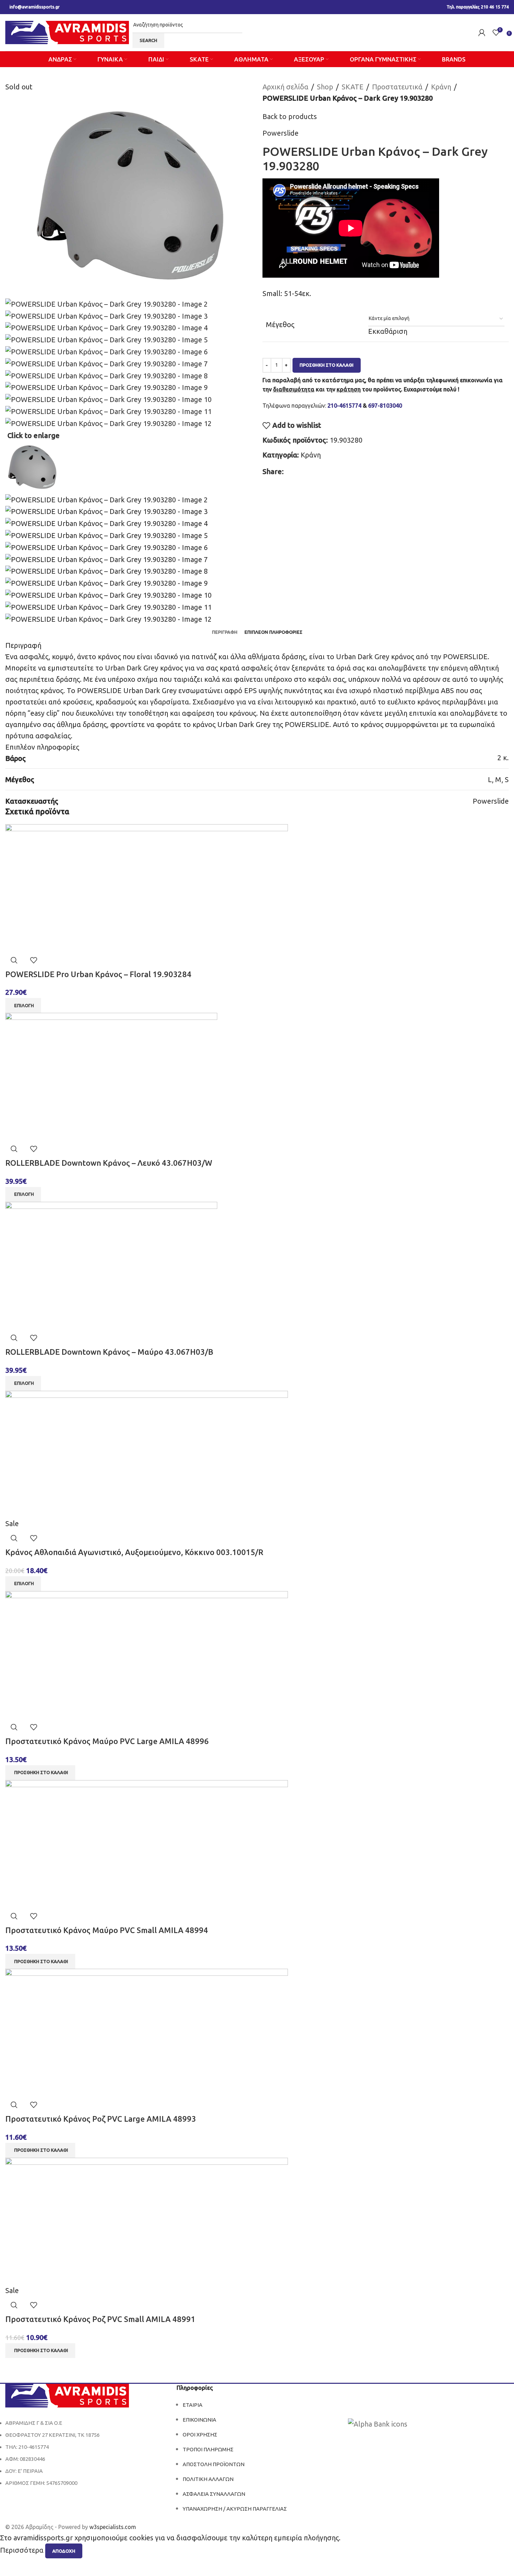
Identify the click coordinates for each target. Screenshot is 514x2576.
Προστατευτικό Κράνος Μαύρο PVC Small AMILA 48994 (107, 1930)
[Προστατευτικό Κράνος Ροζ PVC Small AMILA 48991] (147, 2220)
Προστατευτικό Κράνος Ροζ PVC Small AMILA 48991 (100, 2319)
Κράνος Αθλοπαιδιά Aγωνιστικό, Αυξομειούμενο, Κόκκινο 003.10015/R (134, 1552)
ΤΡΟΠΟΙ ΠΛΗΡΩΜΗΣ (208, 2449)
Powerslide (280, 133)
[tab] (225, 632)
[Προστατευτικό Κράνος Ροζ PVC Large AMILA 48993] (147, 2032)
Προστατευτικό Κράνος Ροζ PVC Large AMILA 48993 (101, 2119)
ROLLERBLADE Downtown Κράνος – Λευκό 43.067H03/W (109, 1163)
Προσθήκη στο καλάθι (327, 365)
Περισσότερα (23, 2550)
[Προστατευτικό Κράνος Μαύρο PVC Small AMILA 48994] (147, 1843)
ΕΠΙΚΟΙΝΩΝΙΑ (199, 2420)
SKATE (353, 87)
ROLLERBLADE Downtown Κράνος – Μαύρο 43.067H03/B (109, 1352)
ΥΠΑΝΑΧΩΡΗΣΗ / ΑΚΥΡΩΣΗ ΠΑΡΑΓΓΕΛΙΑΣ (235, 2509)
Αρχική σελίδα (285, 87)
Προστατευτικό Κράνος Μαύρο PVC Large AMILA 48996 (107, 1741)
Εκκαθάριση (388, 331)
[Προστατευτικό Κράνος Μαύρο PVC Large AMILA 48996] (147, 1654)
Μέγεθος (280, 324)
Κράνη (441, 87)
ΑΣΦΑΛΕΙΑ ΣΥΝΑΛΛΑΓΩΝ (214, 2494)
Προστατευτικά (397, 87)
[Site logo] (67, 32)
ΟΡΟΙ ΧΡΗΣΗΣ (200, 2435)
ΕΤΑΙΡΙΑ (193, 2405)
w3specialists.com (113, 2527)
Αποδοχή (64, 2551)
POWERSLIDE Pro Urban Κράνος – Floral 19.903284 (98, 974)
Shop (325, 87)
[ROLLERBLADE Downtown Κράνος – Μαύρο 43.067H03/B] (111, 1265)
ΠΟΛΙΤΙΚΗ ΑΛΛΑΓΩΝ (208, 2479)
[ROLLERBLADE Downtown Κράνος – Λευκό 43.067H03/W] (111, 1076)
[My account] (482, 33)
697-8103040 (385, 406)
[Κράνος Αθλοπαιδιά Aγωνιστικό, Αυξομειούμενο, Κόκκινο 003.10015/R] (147, 1454)
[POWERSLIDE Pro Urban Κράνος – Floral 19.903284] (147, 887)
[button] (40, 1773)
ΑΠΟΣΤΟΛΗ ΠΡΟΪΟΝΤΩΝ (214, 2464)
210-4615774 (344, 406)
